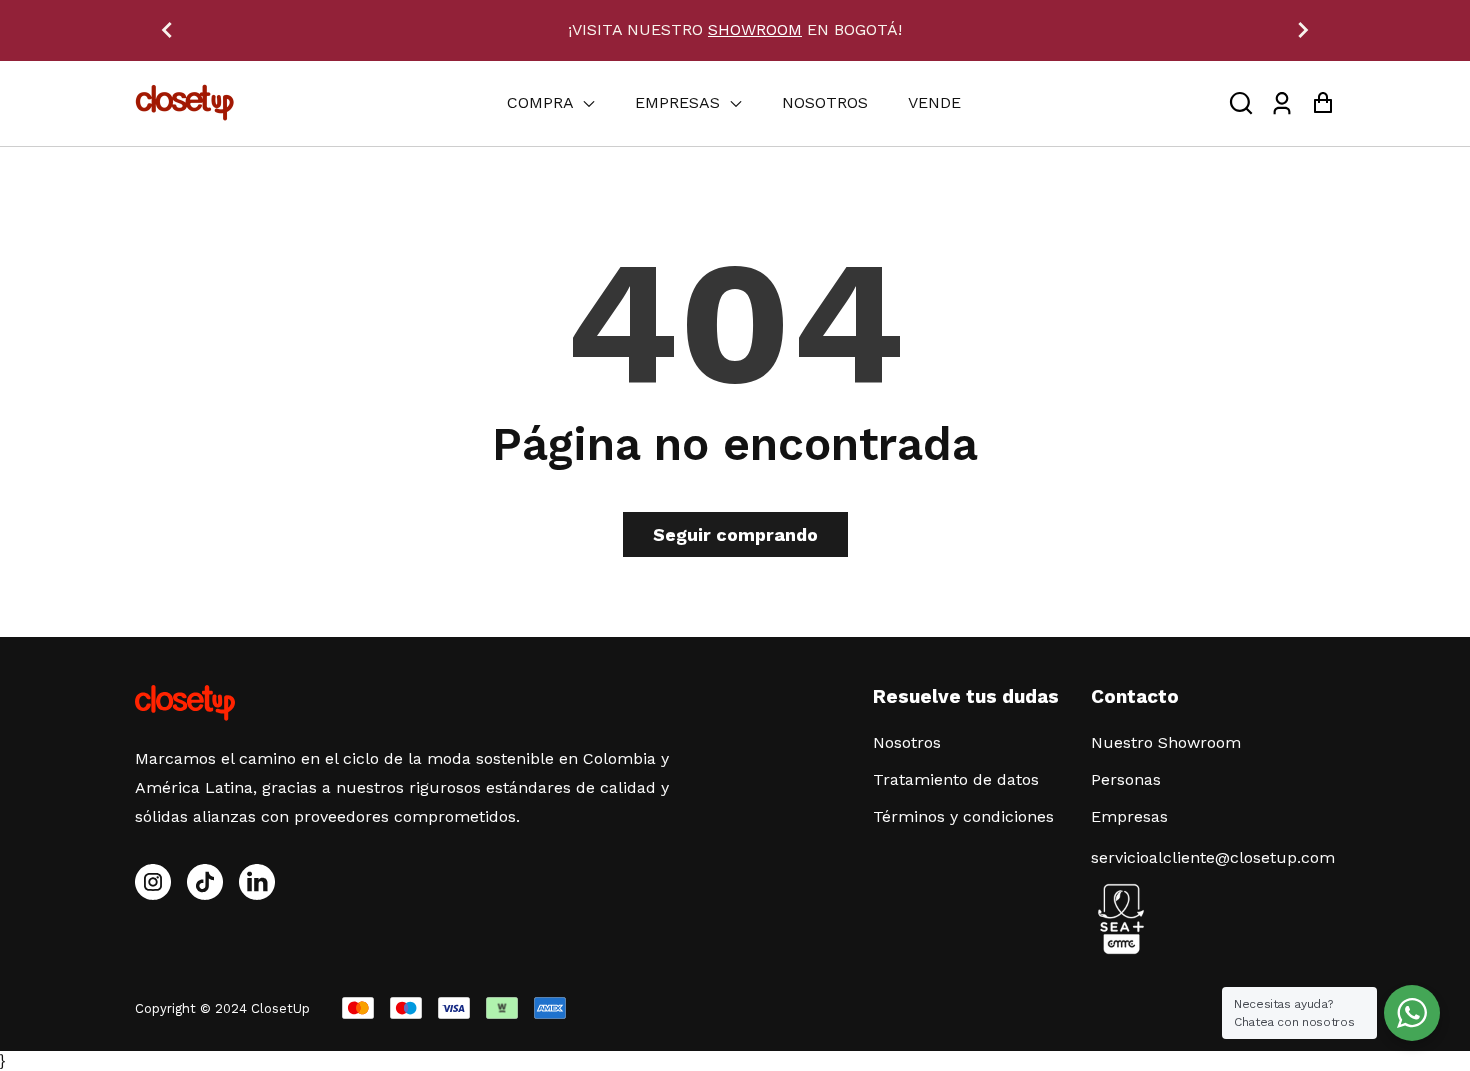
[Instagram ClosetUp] (153, 882)
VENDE (934, 102)
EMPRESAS (680, 102)
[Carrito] (1322, 103)
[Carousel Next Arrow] (1303, 30)
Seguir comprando (735, 534)
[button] (1241, 103)
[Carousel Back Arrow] (167, 30)
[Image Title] (205, 882)
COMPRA (542, 102)
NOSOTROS (825, 102)
